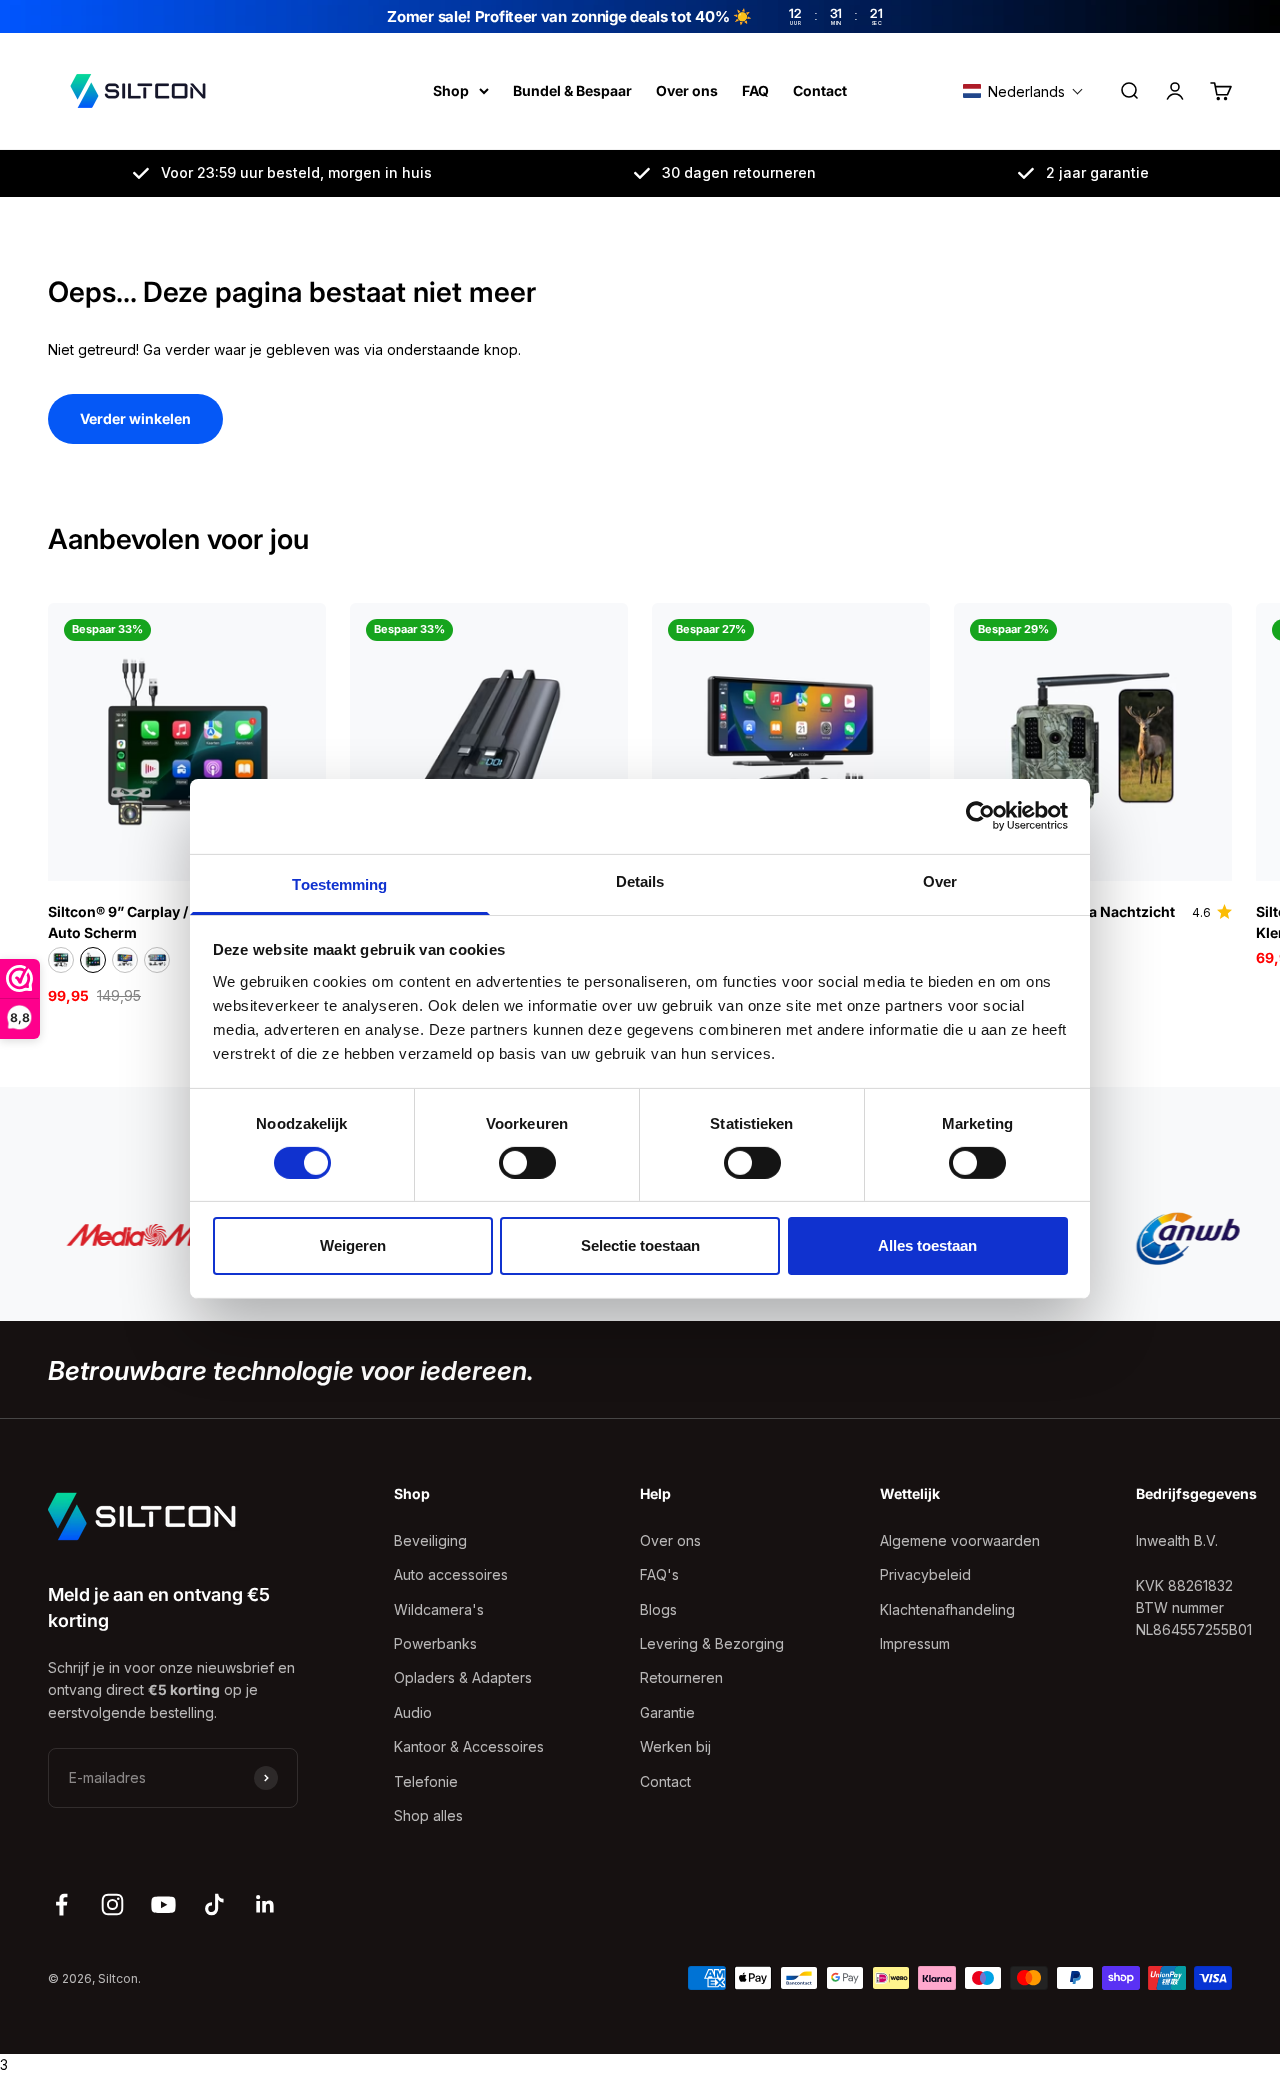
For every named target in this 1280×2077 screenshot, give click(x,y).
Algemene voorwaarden (960, 1540)
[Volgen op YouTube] (163, 1904)
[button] (1023, 91)
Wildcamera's (439, 1609)
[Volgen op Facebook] (61, 1904)
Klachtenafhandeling (947, 1609)
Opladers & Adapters (463, 1677)
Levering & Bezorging (712, 1643)
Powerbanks (435, 1643)
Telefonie (426, 1781)
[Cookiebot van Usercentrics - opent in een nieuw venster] (980, 816)
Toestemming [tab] (339, 883)
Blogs (658, 1609)
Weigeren (353, 1245)
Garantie (667, 1712)
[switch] (527, 1163)
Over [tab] (940, 880)
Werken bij (675, 1746)
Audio (413, 1712)
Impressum (915, 1643)
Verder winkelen (135, 418)
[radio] (61, 960)
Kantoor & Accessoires (469, 1746)
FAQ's (659, 1574)
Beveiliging (430, 1540)
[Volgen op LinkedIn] (265, 1904)
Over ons (687, 90)
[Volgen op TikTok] (214, 1904)
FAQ (755, 90)
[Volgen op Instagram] (112, 1904)
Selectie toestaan (640, 1245)
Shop (451, 90)
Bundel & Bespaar (572, 90)
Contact (820, 90)
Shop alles (428, 1815)
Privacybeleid (925, 1574)
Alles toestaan (927, 1245)
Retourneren (681, 1677)
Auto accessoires (451, 1574)
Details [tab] (640, 880)
